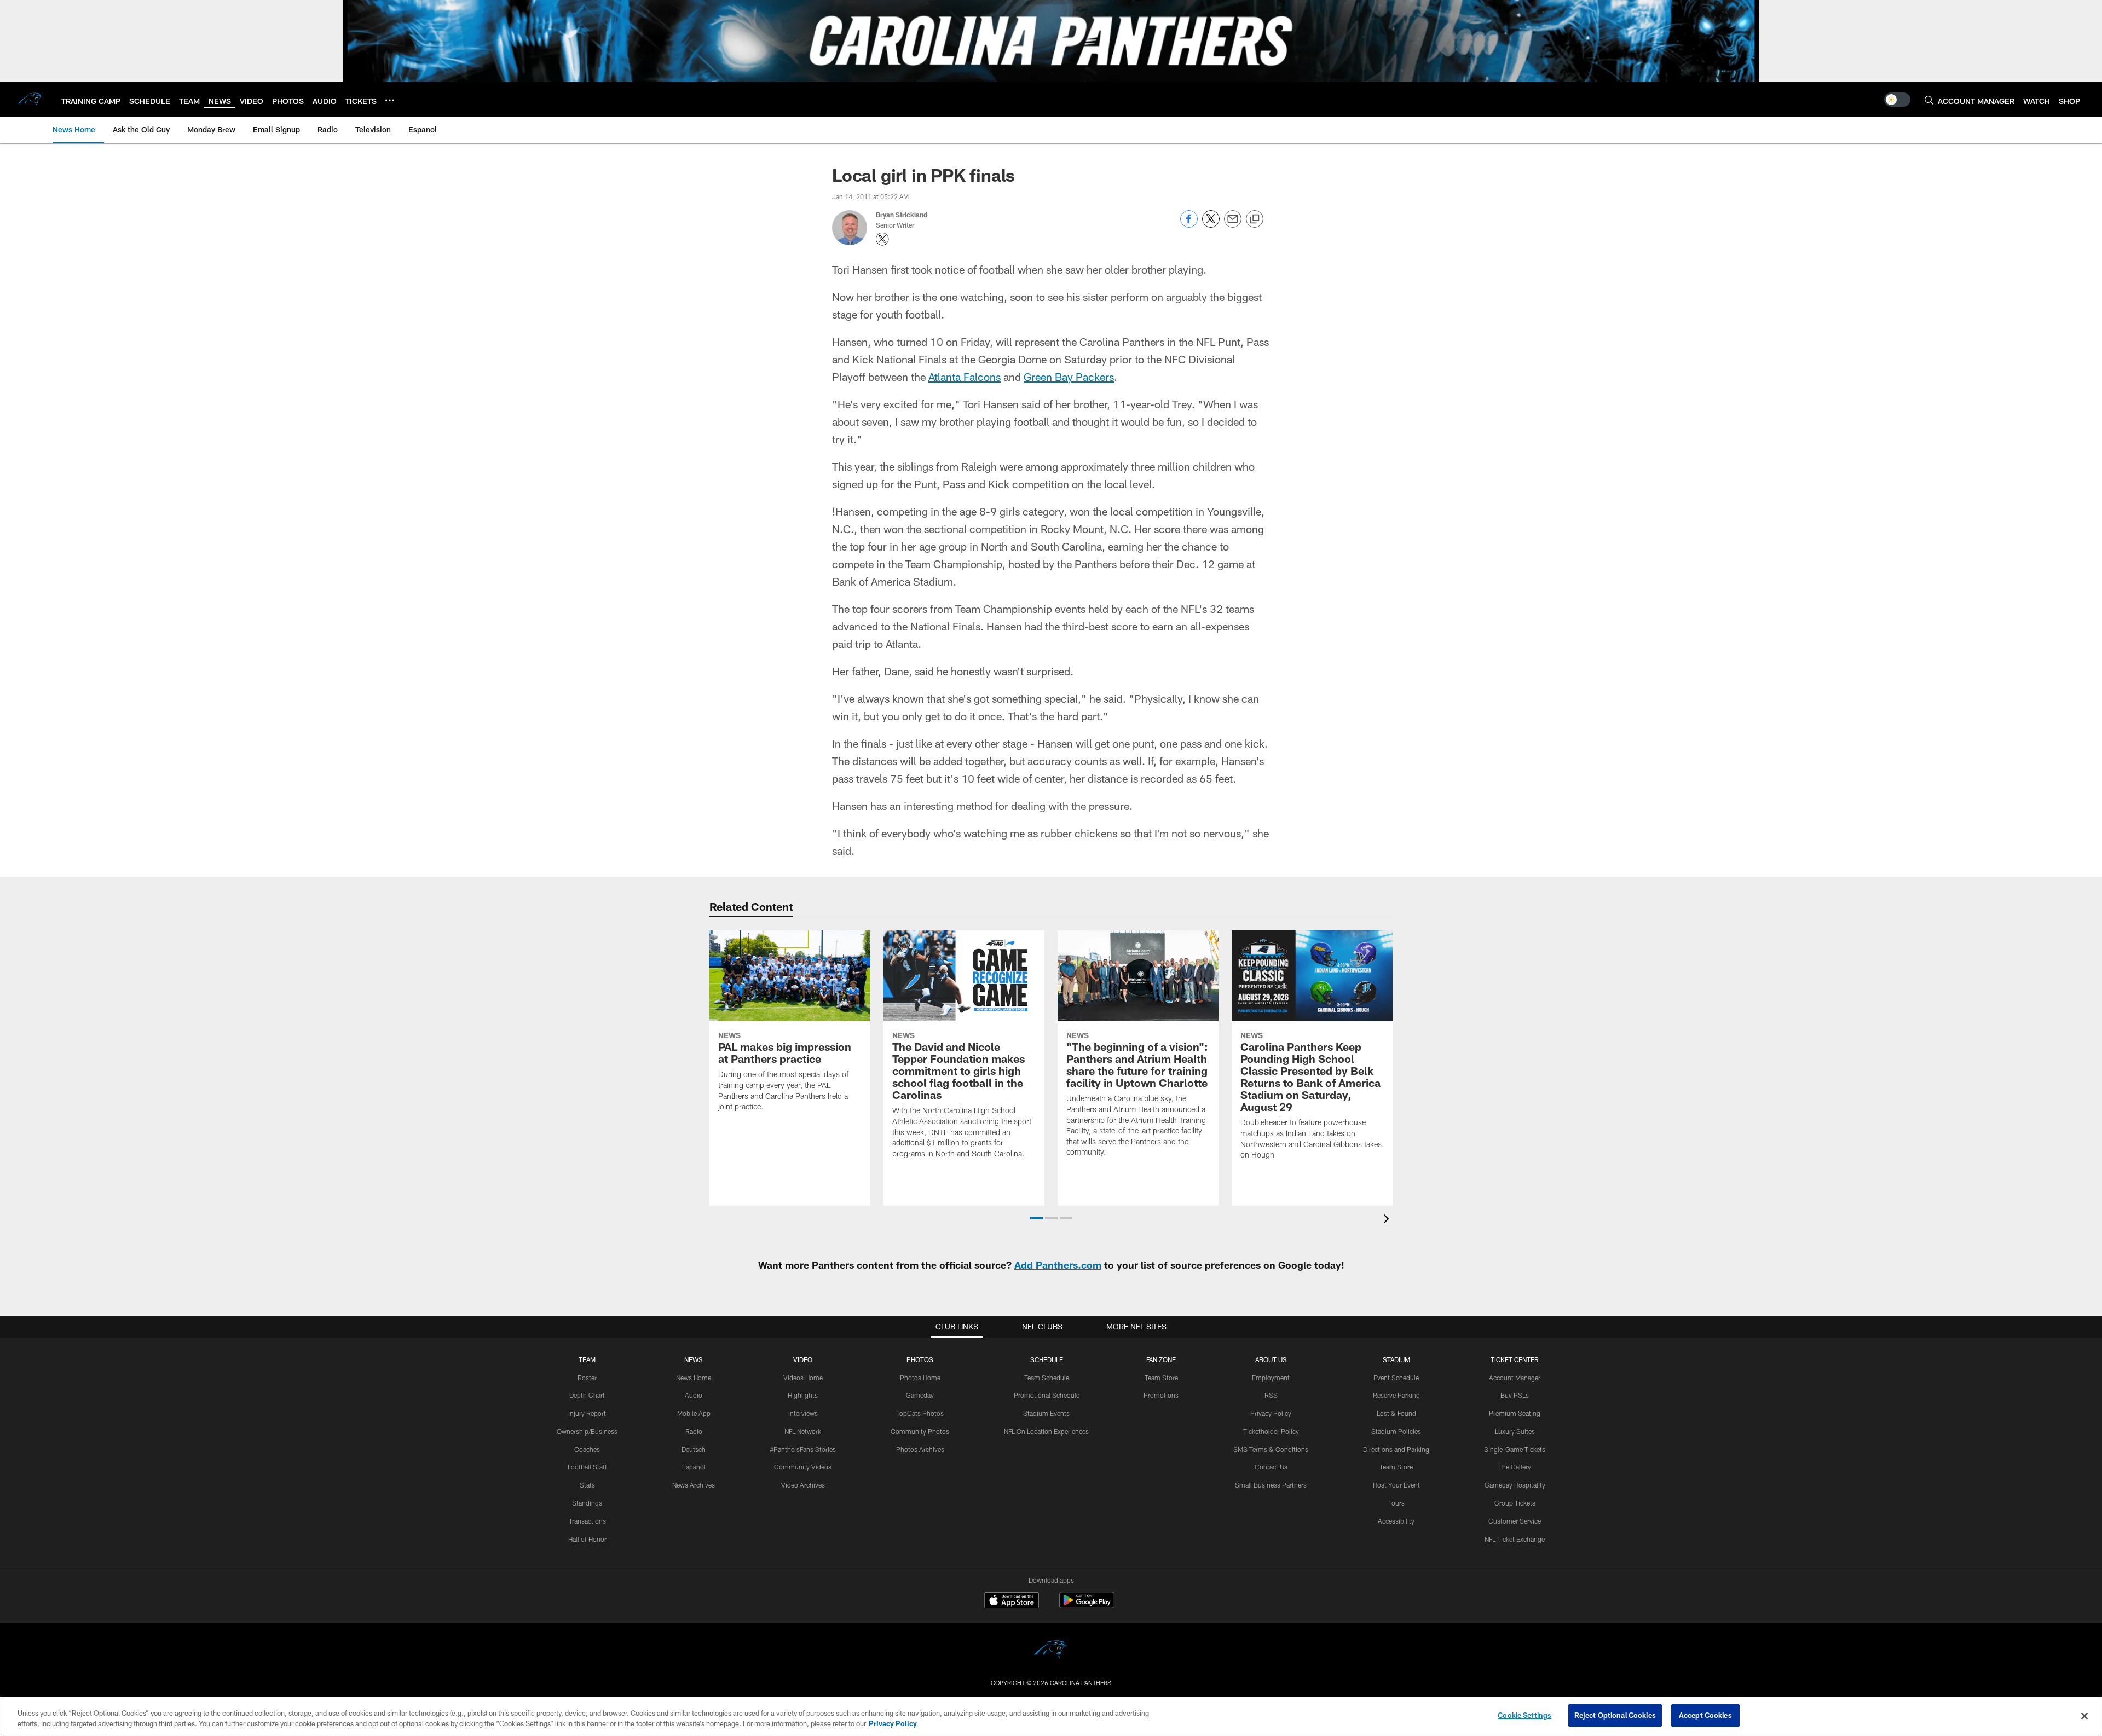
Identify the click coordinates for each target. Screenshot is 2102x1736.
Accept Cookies (1705, 1715)
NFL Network (803, 1431)
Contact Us (1271, 1467)
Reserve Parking (1396, 1395)
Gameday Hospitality (1515, 1485)
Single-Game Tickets (1515, 1449)
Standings (587, 1503)
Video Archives (803, 1485)
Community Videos (803, 1467)
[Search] (1929, 100)
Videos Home (803, 1378)
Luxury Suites (1515, 1431)
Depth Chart (587, 1395)
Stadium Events (1046, 1413)
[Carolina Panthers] (1051, 1651)
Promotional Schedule (1047, 1395)
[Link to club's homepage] (31, 100)
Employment (1271, 1378)
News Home (694, 1378)
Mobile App (694, 1413)
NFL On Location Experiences (1046, 1431)
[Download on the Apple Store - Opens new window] (1012, 1601)
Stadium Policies (1396, 1431)
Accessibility (1396, 1521)
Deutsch (694, 1449)
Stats (587, 1485)
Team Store (1161, 1378)
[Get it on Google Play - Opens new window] (1087, 1605)
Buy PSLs (1515, 1395)
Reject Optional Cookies (1615, 1715)
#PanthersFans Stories (803, 1449)
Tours (1396, 1503)
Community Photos (920, 1431)
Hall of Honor (587, 1539)
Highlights (803, 1395)
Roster (587, 1378)
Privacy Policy (1271, 1413)
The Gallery (1515, 1467)
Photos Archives (920, 1449)
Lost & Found (1396, 1413)
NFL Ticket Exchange (1515, 1539)
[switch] (1897, 100)
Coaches (587, 1449)
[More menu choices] (390, 100)
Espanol (694, 1467)
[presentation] (1388, 1220)
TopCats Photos (920, 1413)
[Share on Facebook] (1189, 225)
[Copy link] (1255, 219)
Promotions (1161, 1395)
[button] (1036, 1218)
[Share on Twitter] (1211, 225)
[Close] (2084, 1716)
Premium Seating (1515, 1413)
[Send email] (1233, 225)
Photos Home (920, 1378)
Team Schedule (1047, 1378)
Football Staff (587, 1467)
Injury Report (587, 1413)
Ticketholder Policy (1271, 1431)
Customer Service (1515, 1521)
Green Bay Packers (1069, 377)
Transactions (587, 1521)
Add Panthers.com (1058, 1265)
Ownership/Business (587, 1431)
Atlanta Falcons (965, 377)
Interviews (803, 1413)
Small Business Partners (1271, 1485)
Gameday (920, 1395)
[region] (1051, 1717)
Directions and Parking (1396, 1449)
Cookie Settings (1524, 1715)
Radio (694, 1431)
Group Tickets (1515, 1503)
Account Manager (1515, 1378)
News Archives (694, 1485)
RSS (1271, 1395)
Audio (694, 1395)
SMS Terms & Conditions (1271, 1449)
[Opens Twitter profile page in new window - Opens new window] (882, 239)
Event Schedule (1396, 1378)
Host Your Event (1396, 1485)
